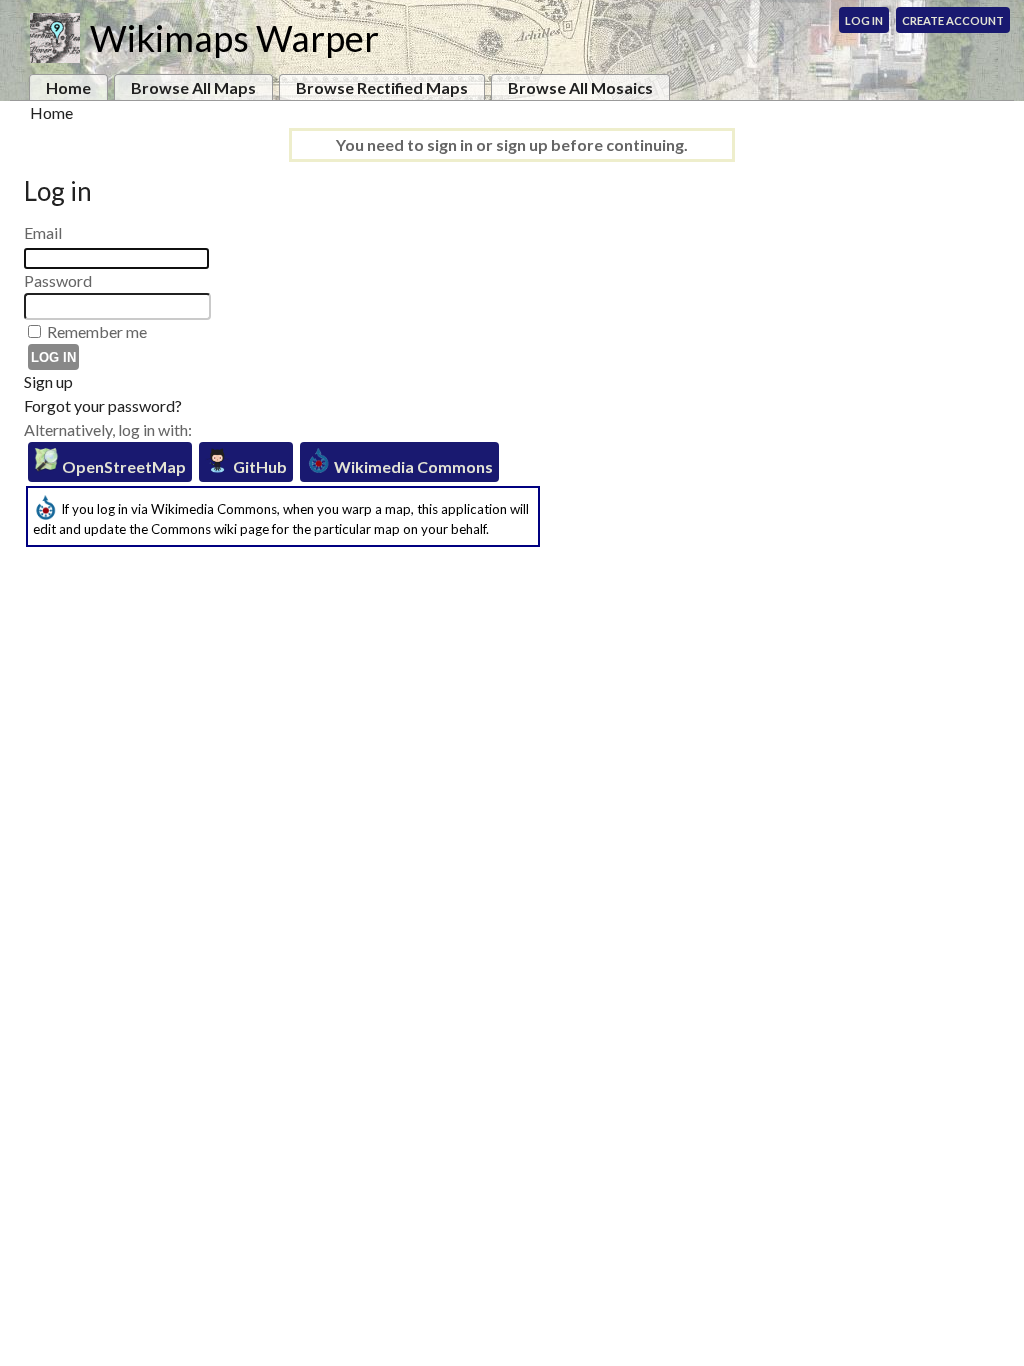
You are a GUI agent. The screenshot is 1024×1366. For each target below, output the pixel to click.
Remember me (97, 331)
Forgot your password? (103, 405)
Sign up (48, 381)
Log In (864, 20)
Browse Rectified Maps (382, 87)
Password (58, 280)
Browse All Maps (193, 87)
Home (68, 87)
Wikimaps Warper (234, 38)
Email (43, 232)
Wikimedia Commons (412, 466)
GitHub (258, 466)
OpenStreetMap (122, 466)
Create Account (953, 20)
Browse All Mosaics (580, 87)
